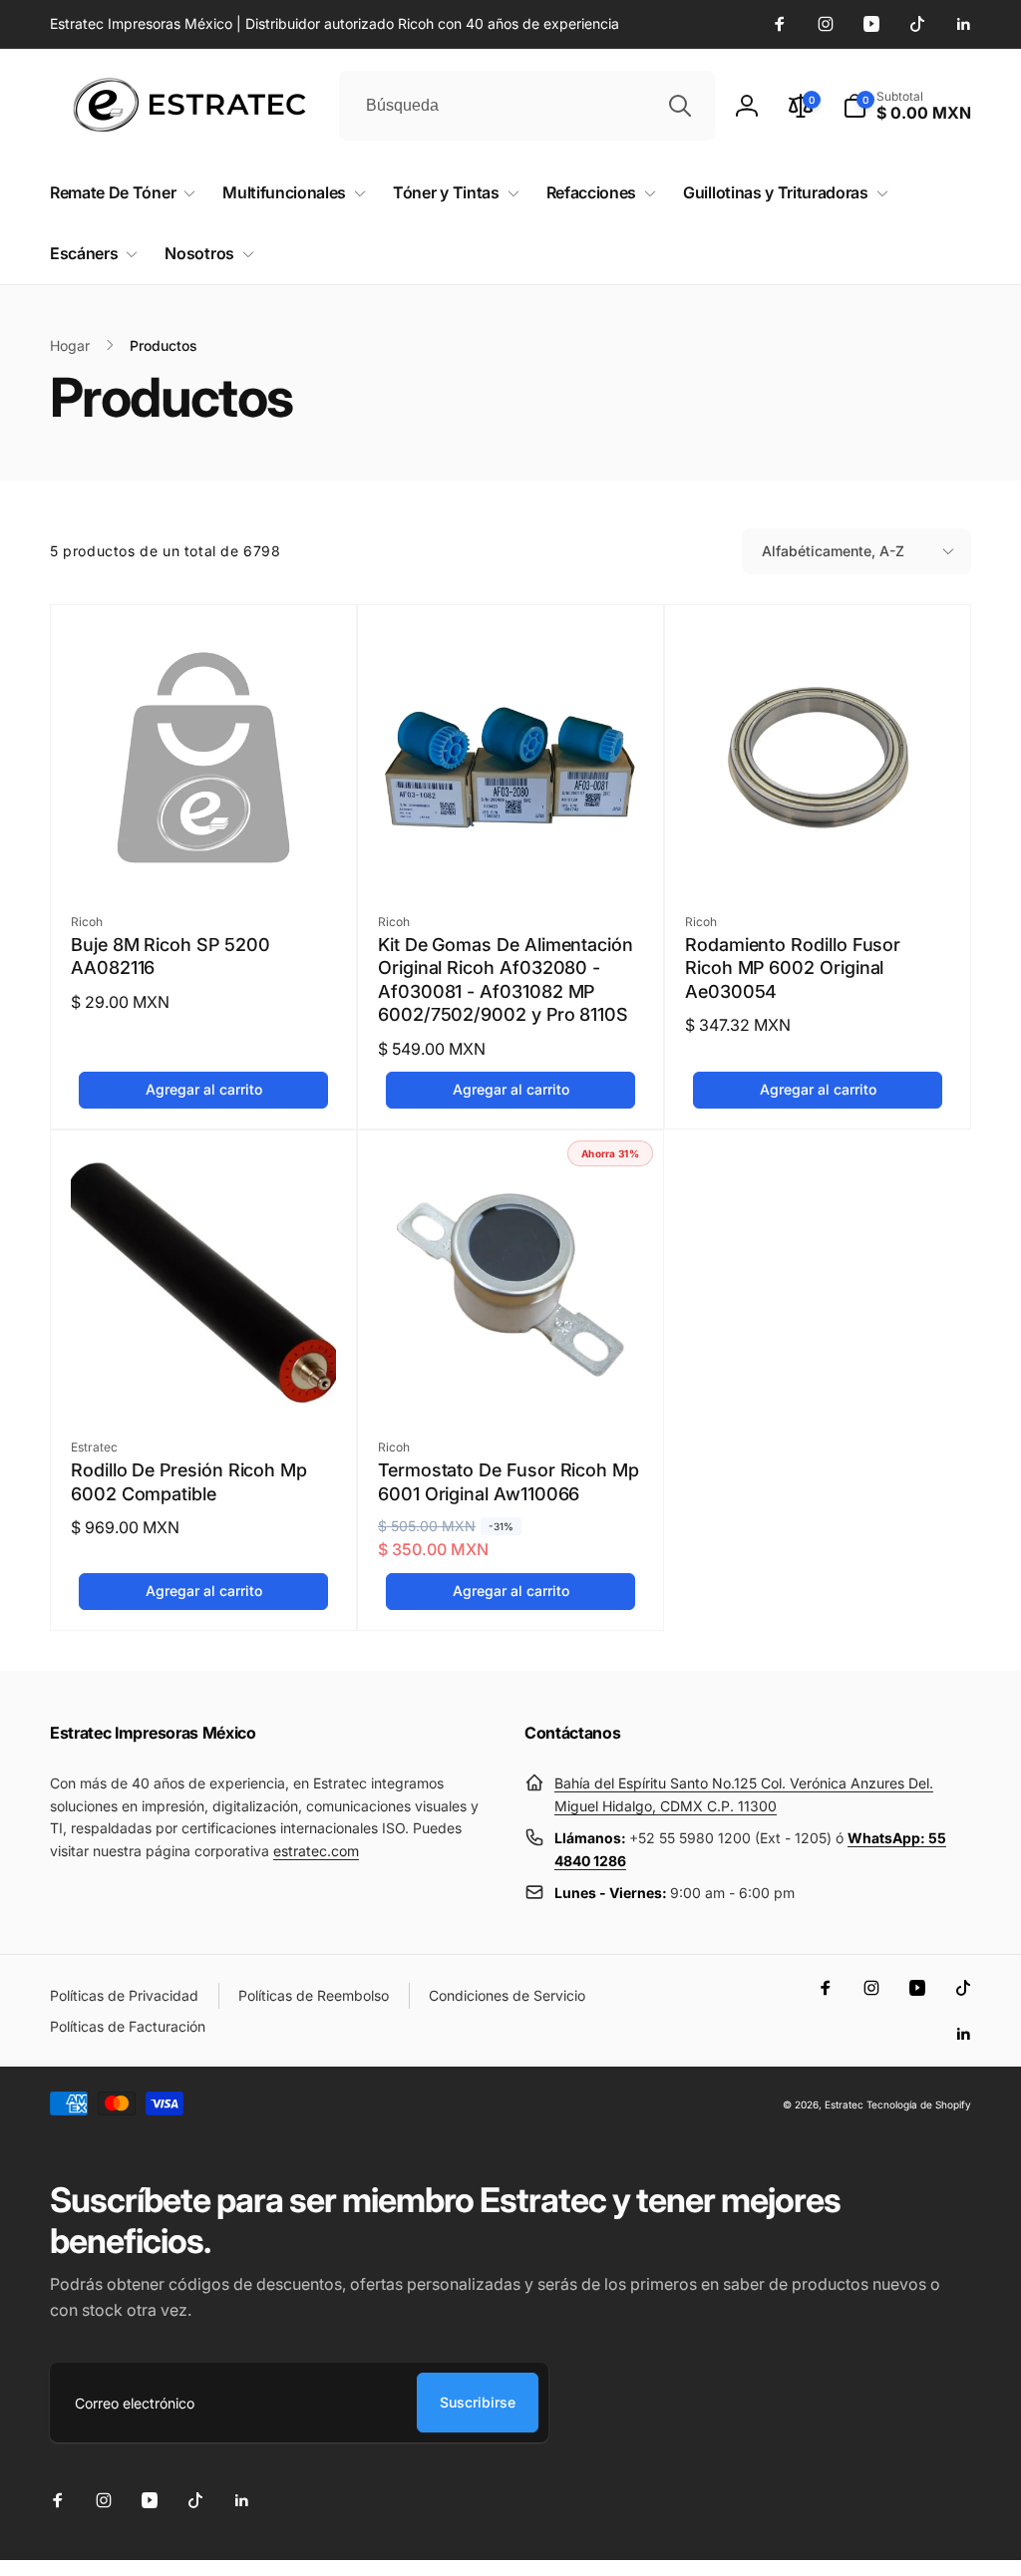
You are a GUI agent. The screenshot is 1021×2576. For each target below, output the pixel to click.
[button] (907, 106)
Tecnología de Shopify (919, 2104)
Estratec (844, 2104)
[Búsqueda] (680, 106)
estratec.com (316, 1851)
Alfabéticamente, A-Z (833, 551)
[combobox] (527, 106)
